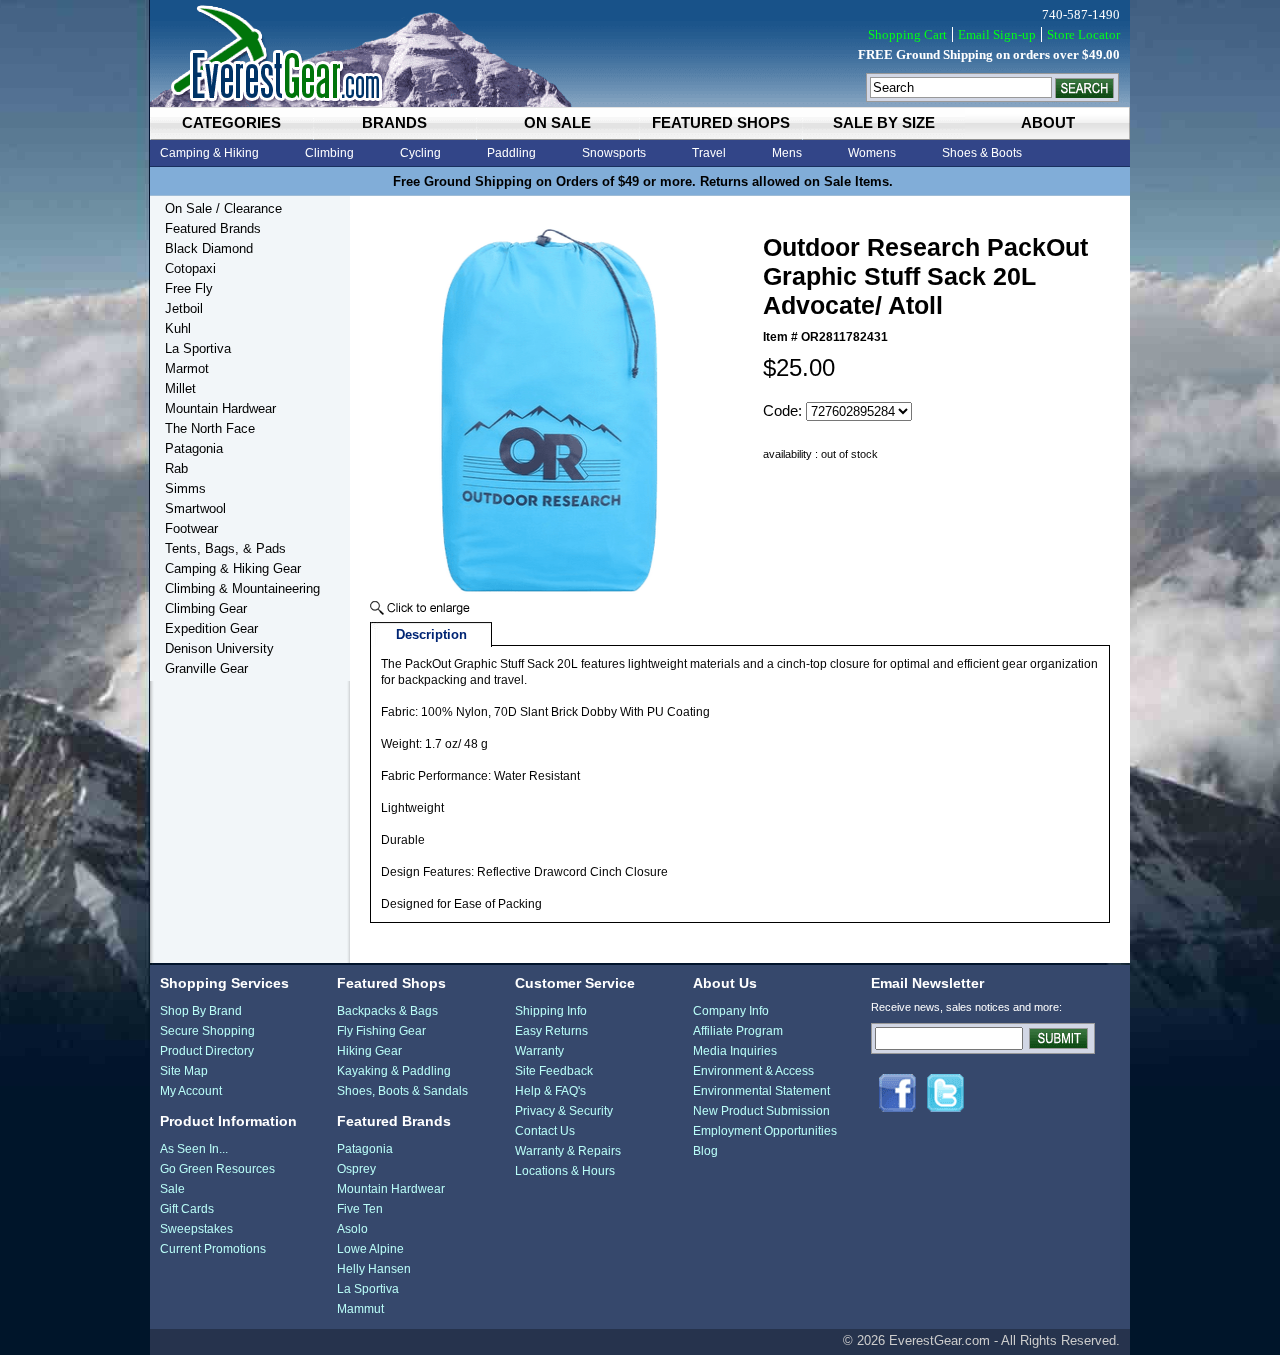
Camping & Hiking (209, 153)
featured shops (721, 122)
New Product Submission (761, 1111)
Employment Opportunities (765, 1131)
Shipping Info (551, 1011)
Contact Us (545, 1131)
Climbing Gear (206, 608)
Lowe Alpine (370, 1249)
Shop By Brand (201, 1011)
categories (231, 122)
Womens (872, 153)
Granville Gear (206, 668)
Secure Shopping (207, 1031)
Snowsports (614, 153)
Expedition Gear (211, 628)
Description (431, 634)
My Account (191, 1091)
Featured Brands (213, 228)
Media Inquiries (735, 1051)
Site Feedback (554, 1071)
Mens (787, 153)
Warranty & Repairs (568, 1151)
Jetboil (184, 308)
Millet (180, 388)
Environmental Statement (761, 1091)
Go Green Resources (217, 1169)
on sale (557, 122)
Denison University (219, 648)
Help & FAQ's (550, 1091)
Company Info (731, 1011)
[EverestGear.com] (640, 53)
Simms (185, 488)
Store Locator (1083, 34)
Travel (709, 153)
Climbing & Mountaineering (242, 588)
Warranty (539, 1051)
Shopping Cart (907, 34)
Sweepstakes (196, 1229)
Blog (705, 1151)
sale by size (884, 122)
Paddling (511, 153)
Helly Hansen (374, 1269)
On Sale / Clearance (223, 208)
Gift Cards (187, 1209)
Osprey (356, 1169)
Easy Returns (551, 1031)
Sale (172, 1189)
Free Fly (189, 288)
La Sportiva (198, 348)
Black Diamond (209, 248)
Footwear (191, 528)
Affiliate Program (738, 1031)
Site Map (184, 1071)
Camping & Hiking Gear (233, 568)
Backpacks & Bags (387, 1011)
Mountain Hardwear (220, 408)
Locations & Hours (565, 1171)
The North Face (210, 428)
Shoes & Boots (982, 153)
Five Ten (360, 1209)
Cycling (420, 153)
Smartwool (195, 508)
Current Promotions (213, 1249)
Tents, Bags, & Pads (225, 548)
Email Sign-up (997, 34)
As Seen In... (194, 1149)
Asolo (352, 1229)
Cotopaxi (190, 268)
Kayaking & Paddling (394, 1071)
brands (394, 122)
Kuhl (178, 328)
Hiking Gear (369, 1051)
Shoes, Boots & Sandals (402, 1091)
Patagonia (194, 448)
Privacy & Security (564, 1111)
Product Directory (207, 1051)
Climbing (329, 153)
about (1048, 122)
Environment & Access (753, 1071)
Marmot (187, 368)
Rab (176, 468)
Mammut (360, 1309)
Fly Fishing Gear (381, 1031)
